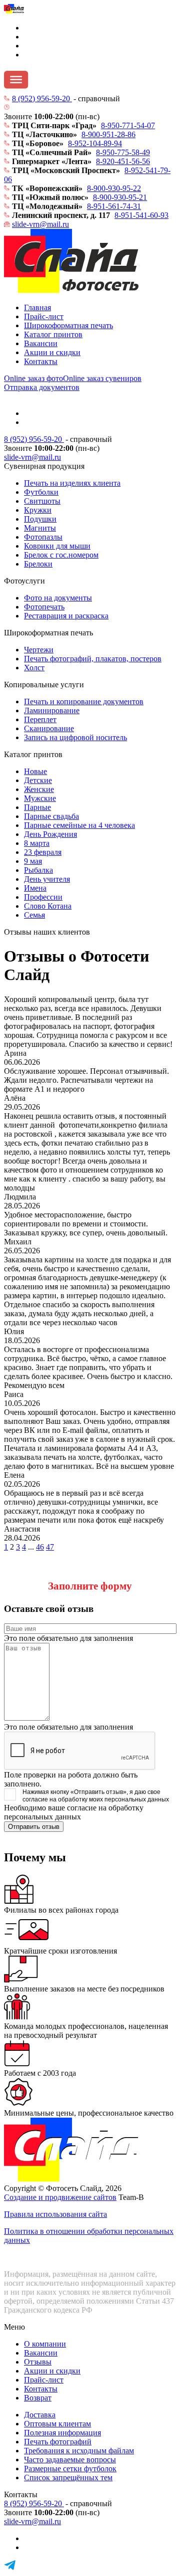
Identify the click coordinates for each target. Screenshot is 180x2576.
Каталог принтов (53, 334)
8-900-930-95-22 (114, 188)
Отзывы (38, 2362)
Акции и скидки (52, 352)
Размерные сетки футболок (70, 2469)
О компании (45, 2344)
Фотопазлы (43, 537)
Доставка (40, 2415)
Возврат (38, 2398)
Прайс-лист (44, 316)
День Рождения (50, 834)
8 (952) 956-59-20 (42, 99)
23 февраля (43, 852)
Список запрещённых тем (68, 2477)
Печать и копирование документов (84, 701)
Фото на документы (58, 598)
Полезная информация (62, 2433)
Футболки (41, 492)
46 (40, 1547)
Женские (39, 789)
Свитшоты (42, 501)
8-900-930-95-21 (120, 197)
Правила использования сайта (55, 2214)
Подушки (40, 519)
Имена (35, 888)
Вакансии (41, 343)
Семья (34, 915)
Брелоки (38, 564)
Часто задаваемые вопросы (70, 2460)
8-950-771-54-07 (128, 125)
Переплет (40, 719)
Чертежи (39, 650)
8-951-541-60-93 (141, 215)
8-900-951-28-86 (108, 134)
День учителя (47, 879)
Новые (35, 771)
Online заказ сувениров (102, 378)
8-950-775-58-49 (123, 152)
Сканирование (49, 728)
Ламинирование (52, 710)
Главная (37, 307)
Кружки (38, 510)
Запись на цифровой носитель (75, 737)
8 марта (37, 843)
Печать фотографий (58, 2442)
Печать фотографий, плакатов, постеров (93, 659)
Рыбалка (38, 870)
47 (50, 1547)
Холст (34, 668)
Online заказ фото (33, 378)
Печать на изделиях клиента (72, 483)
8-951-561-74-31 (114, 206)
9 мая (33, 861)
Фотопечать (44, 607)
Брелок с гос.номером (61, 555)
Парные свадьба (51, 816)
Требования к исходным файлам (79, 2451)
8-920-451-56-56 (123, 161)
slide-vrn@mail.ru (40, 224)
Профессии (43, 897)
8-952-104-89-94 (95, 143)
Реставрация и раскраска (66, 616)
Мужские (40, 798)
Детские (38, 780)
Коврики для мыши (57, 546)
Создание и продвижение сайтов (60, 2197)
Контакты (41, 361)
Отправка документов (42, 387)
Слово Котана (48, 906)
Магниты (40, 528)
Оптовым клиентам (57, 2424)
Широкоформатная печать (68, 325)
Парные (37, 807)
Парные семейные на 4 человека (79, 825)
